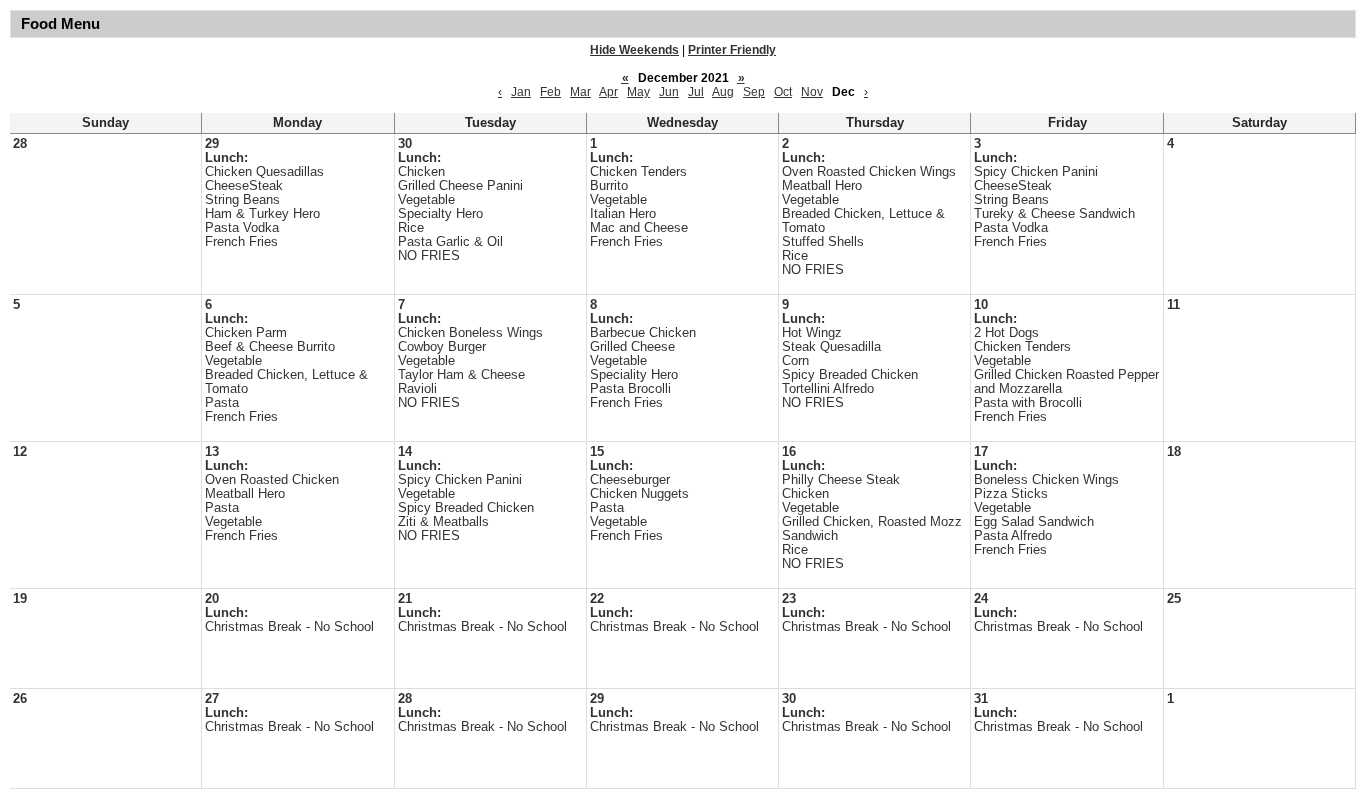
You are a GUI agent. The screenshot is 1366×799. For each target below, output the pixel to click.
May (638, 92)
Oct (783, 92)
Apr (608, 92)
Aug (723, 92)
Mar (580, 92)
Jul (696, 92)
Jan (521, 92)
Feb (550, 92)
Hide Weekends (634, 50)
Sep (754, 92)
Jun (669, 92)
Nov (812, 92)
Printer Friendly (732, 50)
